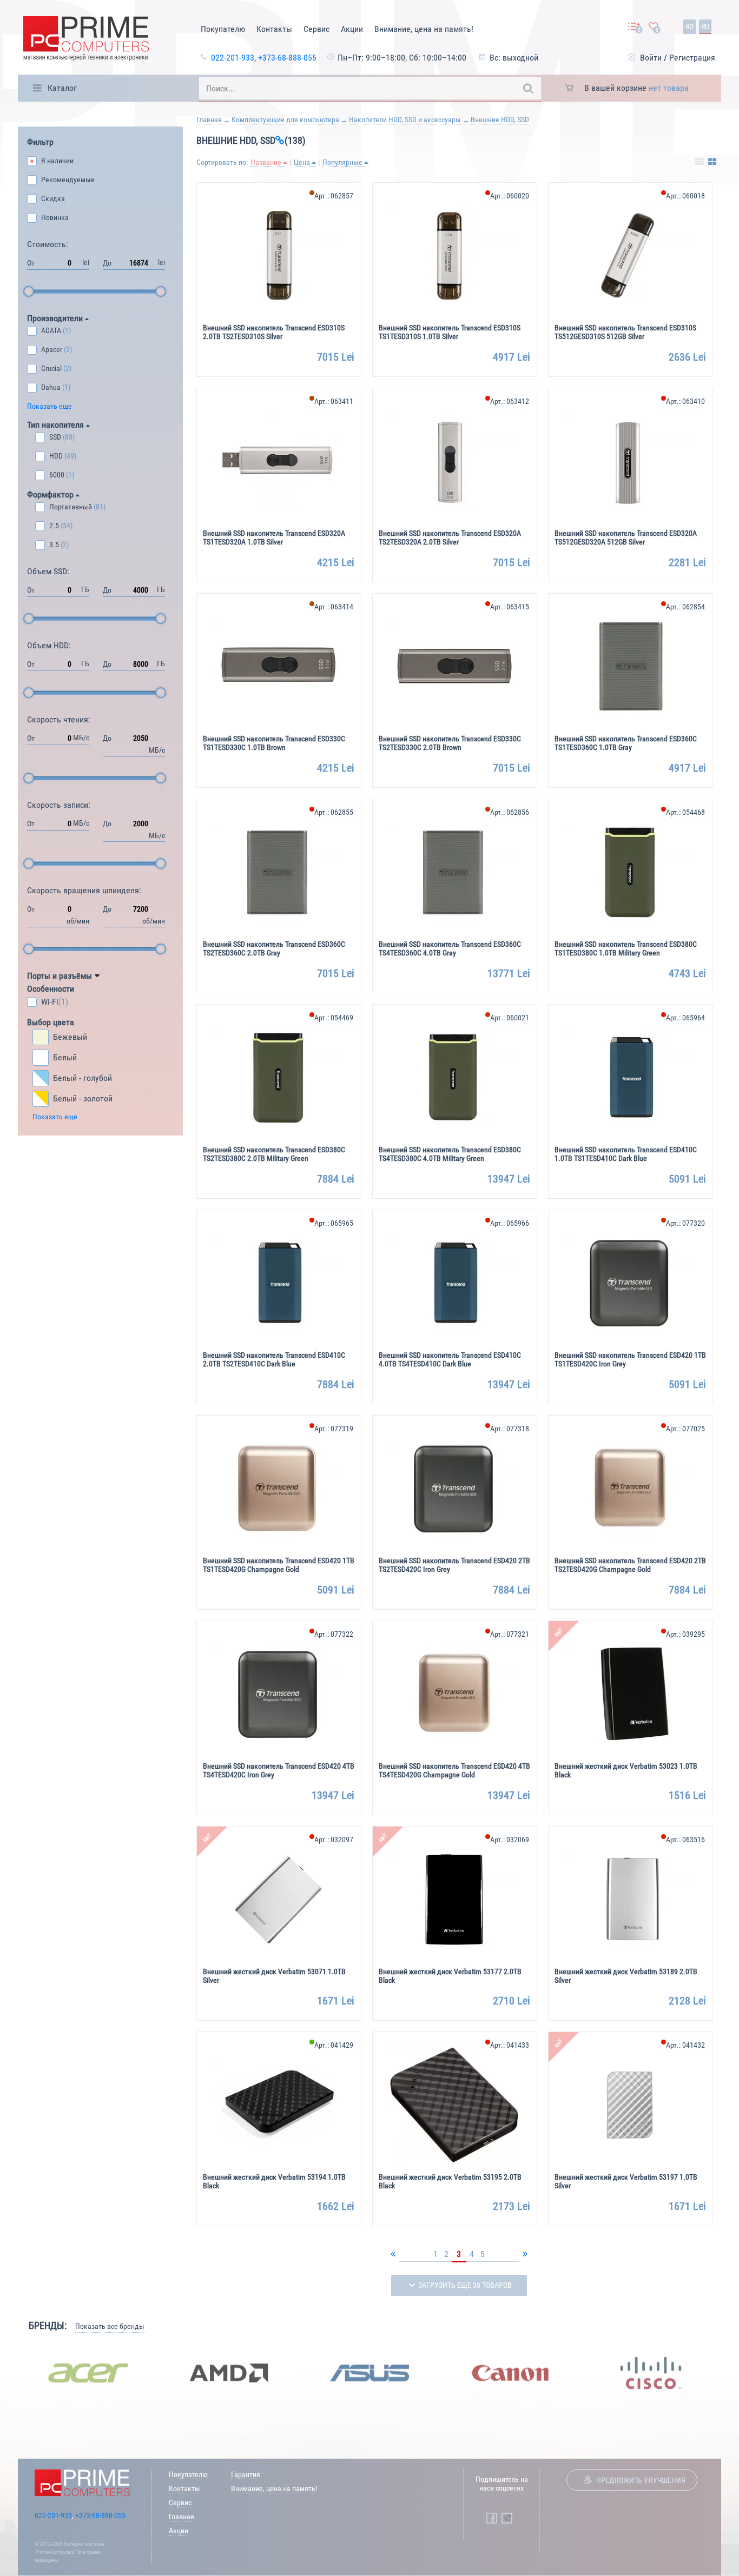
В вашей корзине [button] (636, 88)
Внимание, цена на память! (424, 29)
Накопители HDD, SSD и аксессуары (405, 119)
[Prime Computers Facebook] (492, 2518)
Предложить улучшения (641, 2480)
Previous (10, 2373)
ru (705, 26)
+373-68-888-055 (287, 58)
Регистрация (692, 58)
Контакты (274, 29)
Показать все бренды (110, 2326)
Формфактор (51, 494)
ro (689, 26)
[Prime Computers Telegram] (507, 2518)
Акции (352, 29)
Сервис (316, 29)
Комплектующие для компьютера (285, 119)
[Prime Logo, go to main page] (86, 40)
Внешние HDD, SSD (500, 119)
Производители (56, 318)
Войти (651, 58)
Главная (209, 119)
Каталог (62, 88)
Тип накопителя (57, 425)
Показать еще (50, 406)
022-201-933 (233, 58)
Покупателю (223, 29)
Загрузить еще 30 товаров (465, 2285)
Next (729, 2373)
